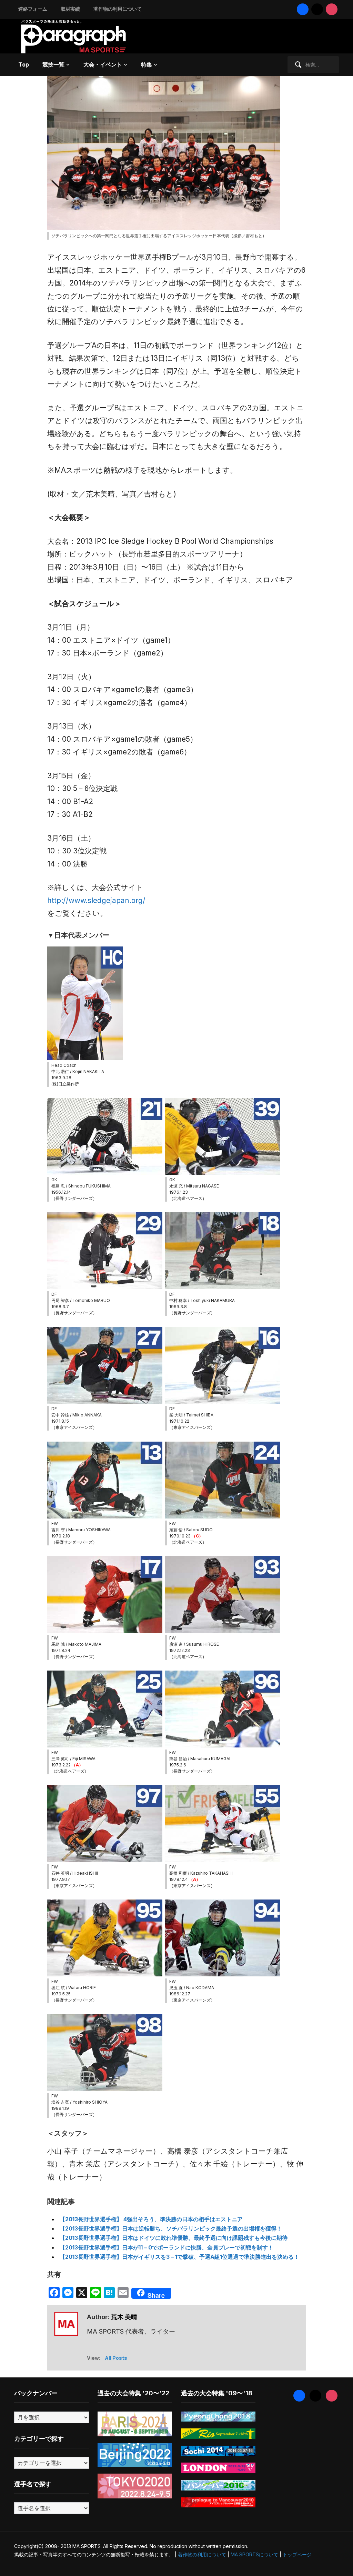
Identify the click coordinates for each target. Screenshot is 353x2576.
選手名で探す (33, 2484)
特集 (147, 64)
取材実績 (70, 9)
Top (24, 64)
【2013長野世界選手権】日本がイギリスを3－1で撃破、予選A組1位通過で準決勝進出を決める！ (179, 2257)
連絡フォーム (33, 9)
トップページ (297, 2554)
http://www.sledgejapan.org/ (96, 900)
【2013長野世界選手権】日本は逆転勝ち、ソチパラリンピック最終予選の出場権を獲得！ (171, 2228)
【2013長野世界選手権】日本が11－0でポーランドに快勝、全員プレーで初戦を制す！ (167, 2247)
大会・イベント (103, 64)
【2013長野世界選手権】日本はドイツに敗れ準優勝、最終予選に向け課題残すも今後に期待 (174, 2238)
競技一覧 (53, 64)
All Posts (116, 2358)
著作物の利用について (118, 9)
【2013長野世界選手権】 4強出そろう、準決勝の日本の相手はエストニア (151, 2219)
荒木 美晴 (124, 2317)
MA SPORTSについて (254, 2554)
